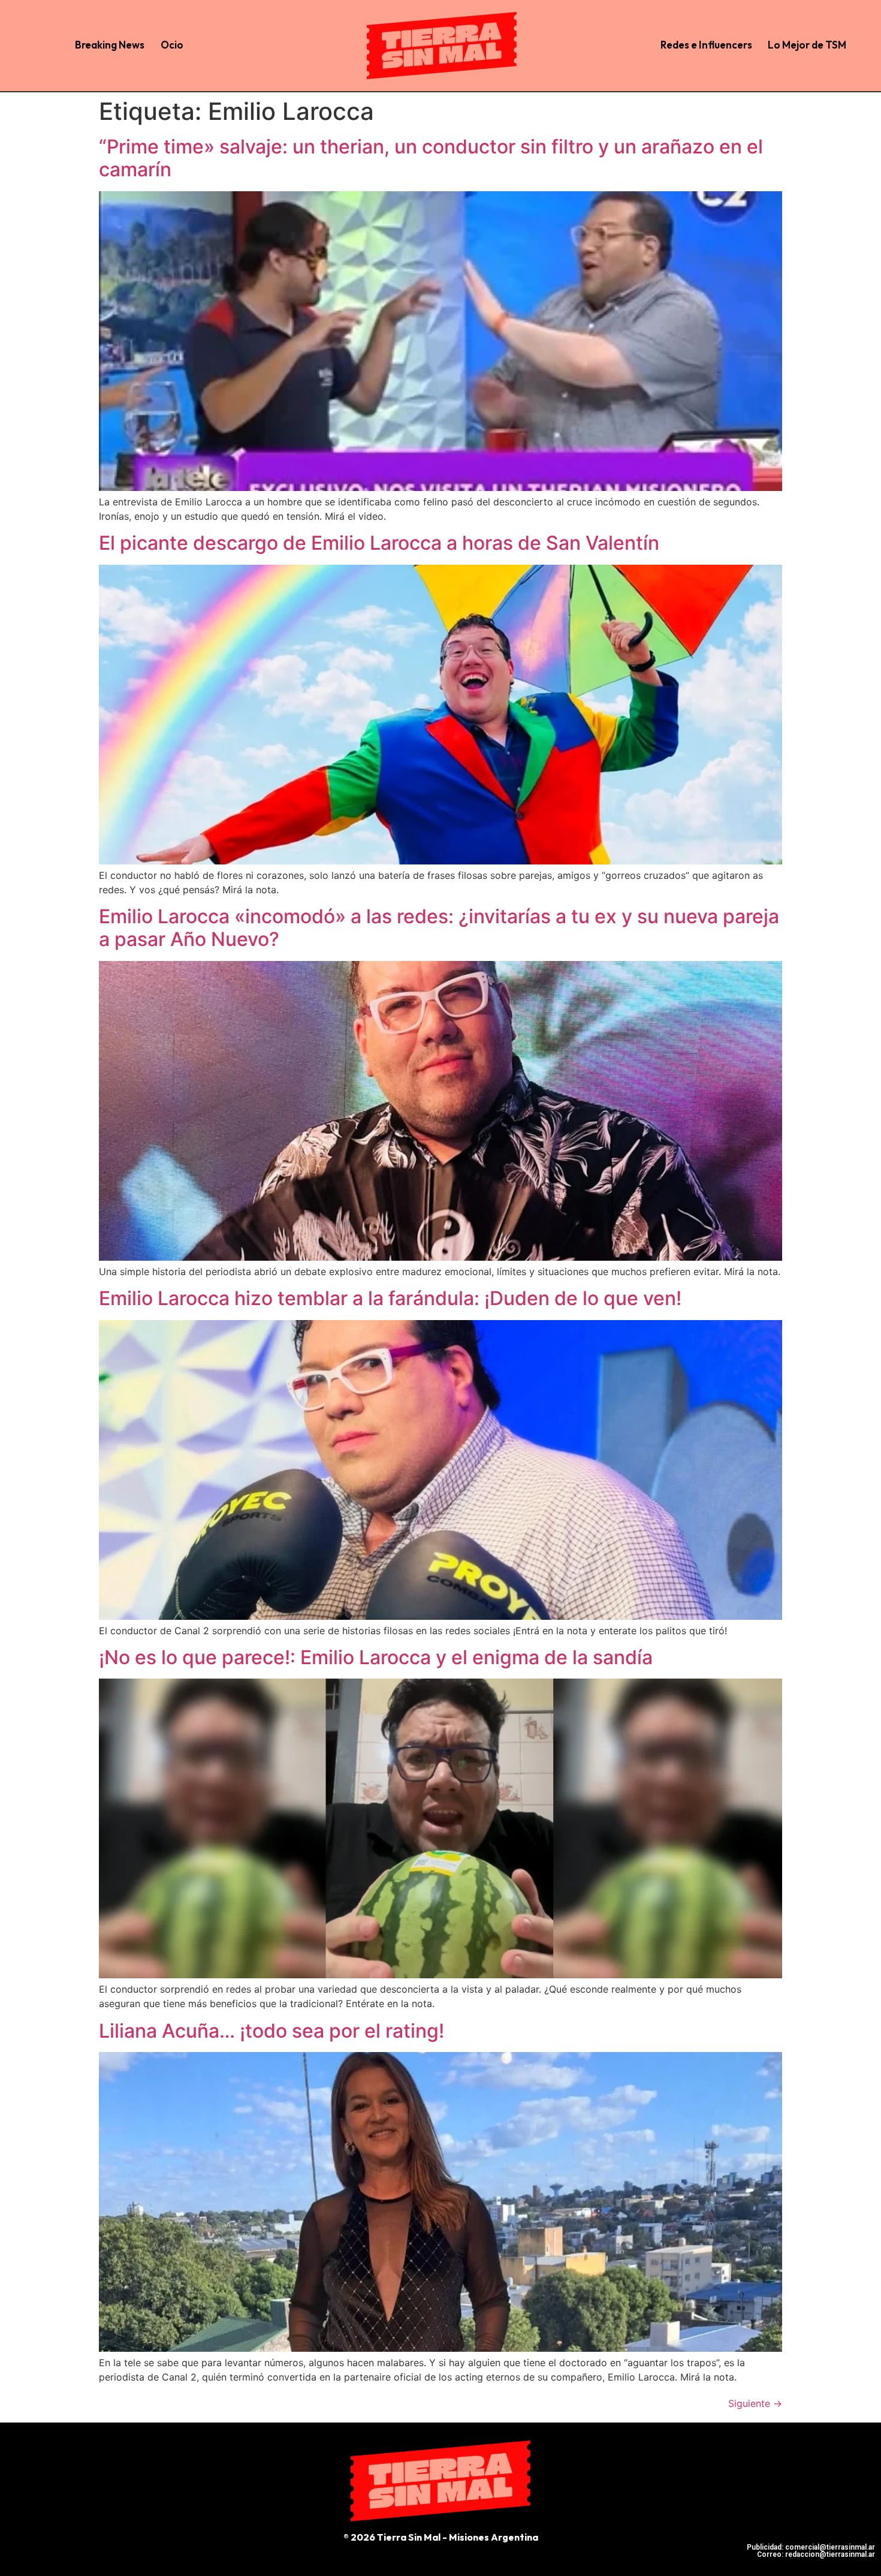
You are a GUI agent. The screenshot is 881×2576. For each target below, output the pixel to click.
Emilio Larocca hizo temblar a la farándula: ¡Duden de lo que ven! (390, 1298)
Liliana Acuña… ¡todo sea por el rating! (271, 2031)
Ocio (172, 45)
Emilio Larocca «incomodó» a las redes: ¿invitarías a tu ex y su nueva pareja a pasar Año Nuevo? (439, 928)
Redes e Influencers (706, 45)
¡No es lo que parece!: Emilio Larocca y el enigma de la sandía (376, 1657)
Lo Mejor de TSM (807, 45)
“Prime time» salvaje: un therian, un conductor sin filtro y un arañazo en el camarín (431, 158)
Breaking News (110, 45)
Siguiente (755, 2403)
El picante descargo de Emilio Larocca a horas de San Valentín (379, 543)
